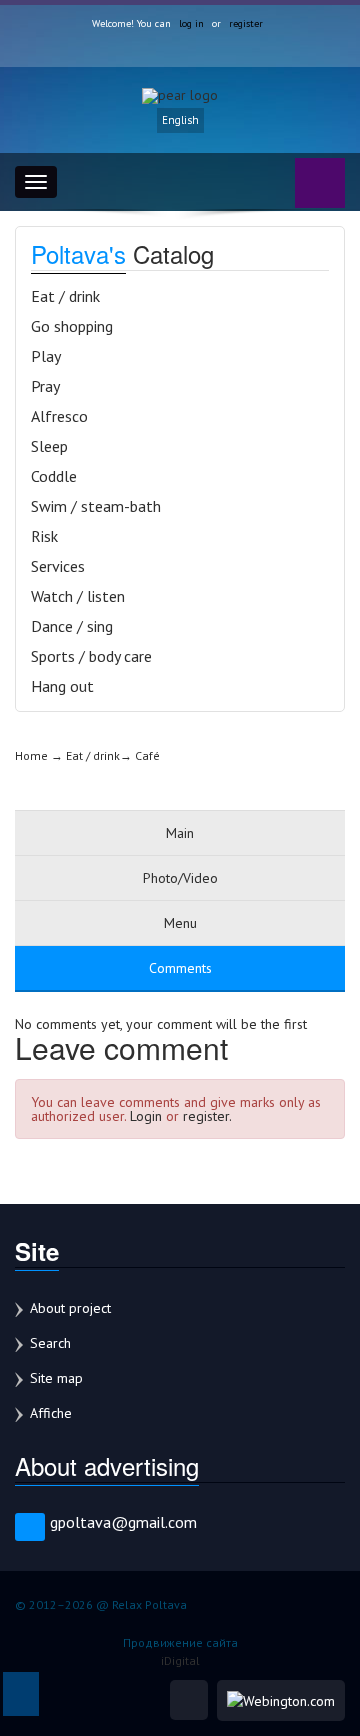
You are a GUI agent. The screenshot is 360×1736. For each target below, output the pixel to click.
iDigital (180, 1660)
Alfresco (59, 416)
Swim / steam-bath (96, 506)
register (246, 23)
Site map (56, 1378)
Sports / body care (91, 656)
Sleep (49, 446)
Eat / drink (65, 296)
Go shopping (72, 326)
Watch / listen (78, 596)
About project (70, 1308)
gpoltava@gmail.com (123, 1522)
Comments (180, 968)
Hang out (62, 686)
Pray (45, 386)
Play (46, 356)
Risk (44, 536)
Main (180, 833)
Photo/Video (180, 878)
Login (146, 1116)
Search (50, 1343)
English (180, 120)
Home (31, 755)
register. (207, 1116)
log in (191, 23)
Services (58, 566)
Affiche (51, 1413)
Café (147, 755)
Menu (180, 923)
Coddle (54, 476)
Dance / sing (72, 626)
